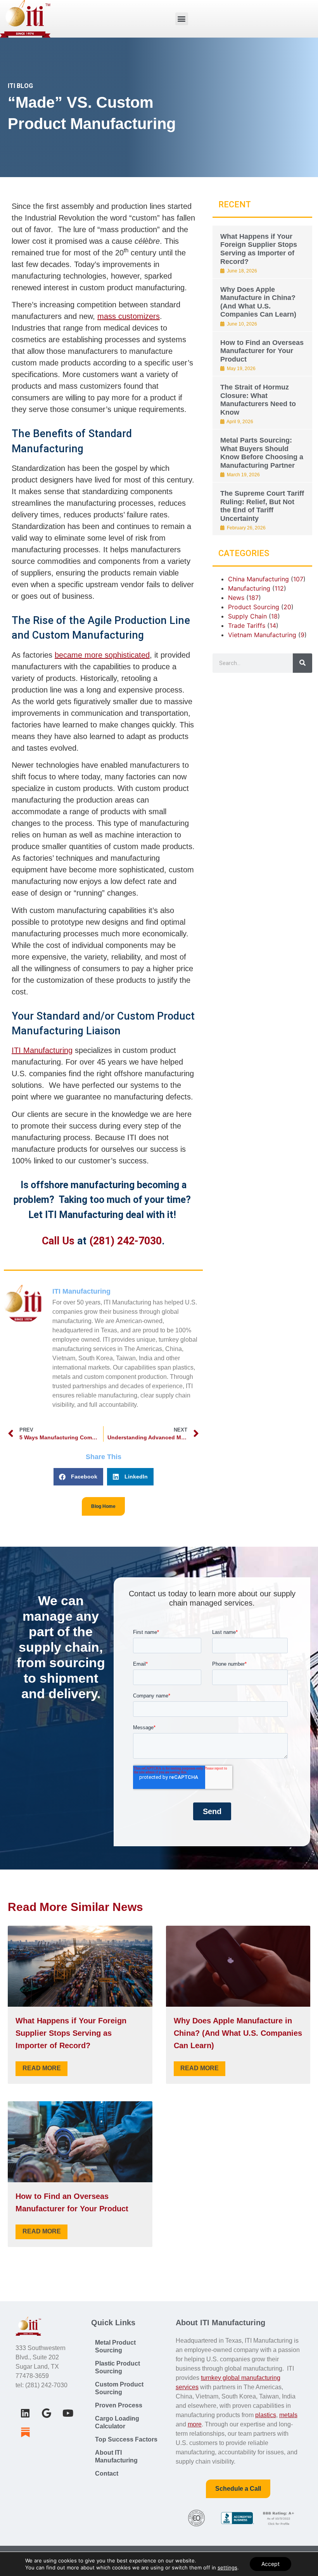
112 (279, 588)
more (195, 2424)
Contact (107, 2473)
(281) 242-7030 (125, 1241)
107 (298, 579)
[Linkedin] (25, 2413)
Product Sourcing (254, 607)
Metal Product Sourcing (115, 2346)
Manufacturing (249, 588)
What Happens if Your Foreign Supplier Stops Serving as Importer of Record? (259, 249)
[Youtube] (68, 2413)
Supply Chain (247, 616)
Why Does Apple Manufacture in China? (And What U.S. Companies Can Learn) (258, 302)
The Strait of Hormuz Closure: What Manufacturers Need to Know (258, 400)
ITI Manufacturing (42, 1050)
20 (287, 607)
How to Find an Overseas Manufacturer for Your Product (262, 351)
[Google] (47, 2413)
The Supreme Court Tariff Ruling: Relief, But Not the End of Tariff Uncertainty (262, 506)
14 (273, 625)
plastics (266, 2415)
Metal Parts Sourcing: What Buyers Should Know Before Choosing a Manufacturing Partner (262, 453)
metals (288, 2415)
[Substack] (25, 2432)
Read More (42, 2068)
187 (254, 598)
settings (227, 2567)
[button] (182, 19)
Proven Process (119, 2405)
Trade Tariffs (247, 625)
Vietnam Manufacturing (262, 635)
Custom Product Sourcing (119, 2388)
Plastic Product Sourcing (118, 2367)
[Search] (302, 663)
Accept (270, 2564)
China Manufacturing (258, 579)
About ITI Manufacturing (116, 2456)
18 (274, 616)
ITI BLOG (20, 86)
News (236, 598)
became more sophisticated (102, 655)
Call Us (58, 1241)
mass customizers (129, 316)
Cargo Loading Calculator (117, 2422)
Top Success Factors (126, 2439)
